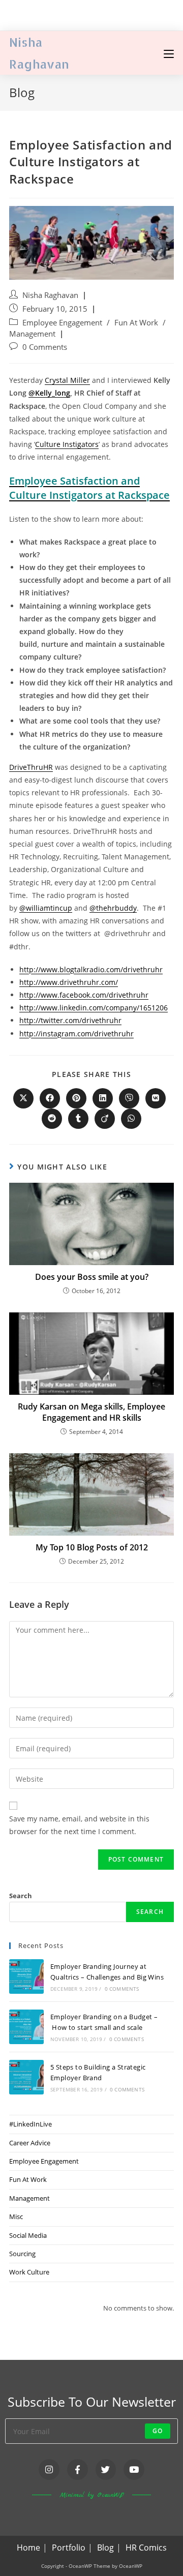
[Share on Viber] (129, 1098)
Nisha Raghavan (50, 295)
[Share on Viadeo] (105, 1119)
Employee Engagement (62, 323)
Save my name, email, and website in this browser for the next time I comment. (79, 1825)
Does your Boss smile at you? (92, 1277)
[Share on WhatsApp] (131, 1119)
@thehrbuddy (113, 908)
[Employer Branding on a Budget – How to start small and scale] (26, 2027)
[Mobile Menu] (169, 53)
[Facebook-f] (78, 2469)
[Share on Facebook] (50, 1098)
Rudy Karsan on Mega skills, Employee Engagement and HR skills (91, 1412)
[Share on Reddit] (52, 1119)
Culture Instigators (67, 444)
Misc (16, 2216)
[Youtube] (134, 2469)
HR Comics (146, 2548)
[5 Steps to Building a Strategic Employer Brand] (26, 2077)
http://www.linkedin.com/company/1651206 (94, 1008)
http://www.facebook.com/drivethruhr (84, 995)
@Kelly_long (49, 393)
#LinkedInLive (30, 2124)
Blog (105, 2548)
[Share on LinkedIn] (103, 1098)
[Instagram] (49, 2469)
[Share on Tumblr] (78, 1119)
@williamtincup (46, 908)
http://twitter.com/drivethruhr (70, 1020)
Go (158, 2431)
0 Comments (45, 347)
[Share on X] (23, 1098)
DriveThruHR (31, 767)
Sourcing (22, 2254)
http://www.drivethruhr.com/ (69, 982)
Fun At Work (136, 323)
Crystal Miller (67, 380)
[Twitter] (106, 2469)
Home (28, 2548)
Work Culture (29, 2272)
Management (32, 334)
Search (21, 1896)
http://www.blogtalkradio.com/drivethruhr (91, 969)
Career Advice (30, 2143)
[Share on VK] (156, 1098)
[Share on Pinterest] (76, 1098)
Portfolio (69, 2548)
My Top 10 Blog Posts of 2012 (92, 1547)
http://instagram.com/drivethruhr (77, 1034)
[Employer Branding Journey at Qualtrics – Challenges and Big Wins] (26, 1976)
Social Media (28, 2235)
